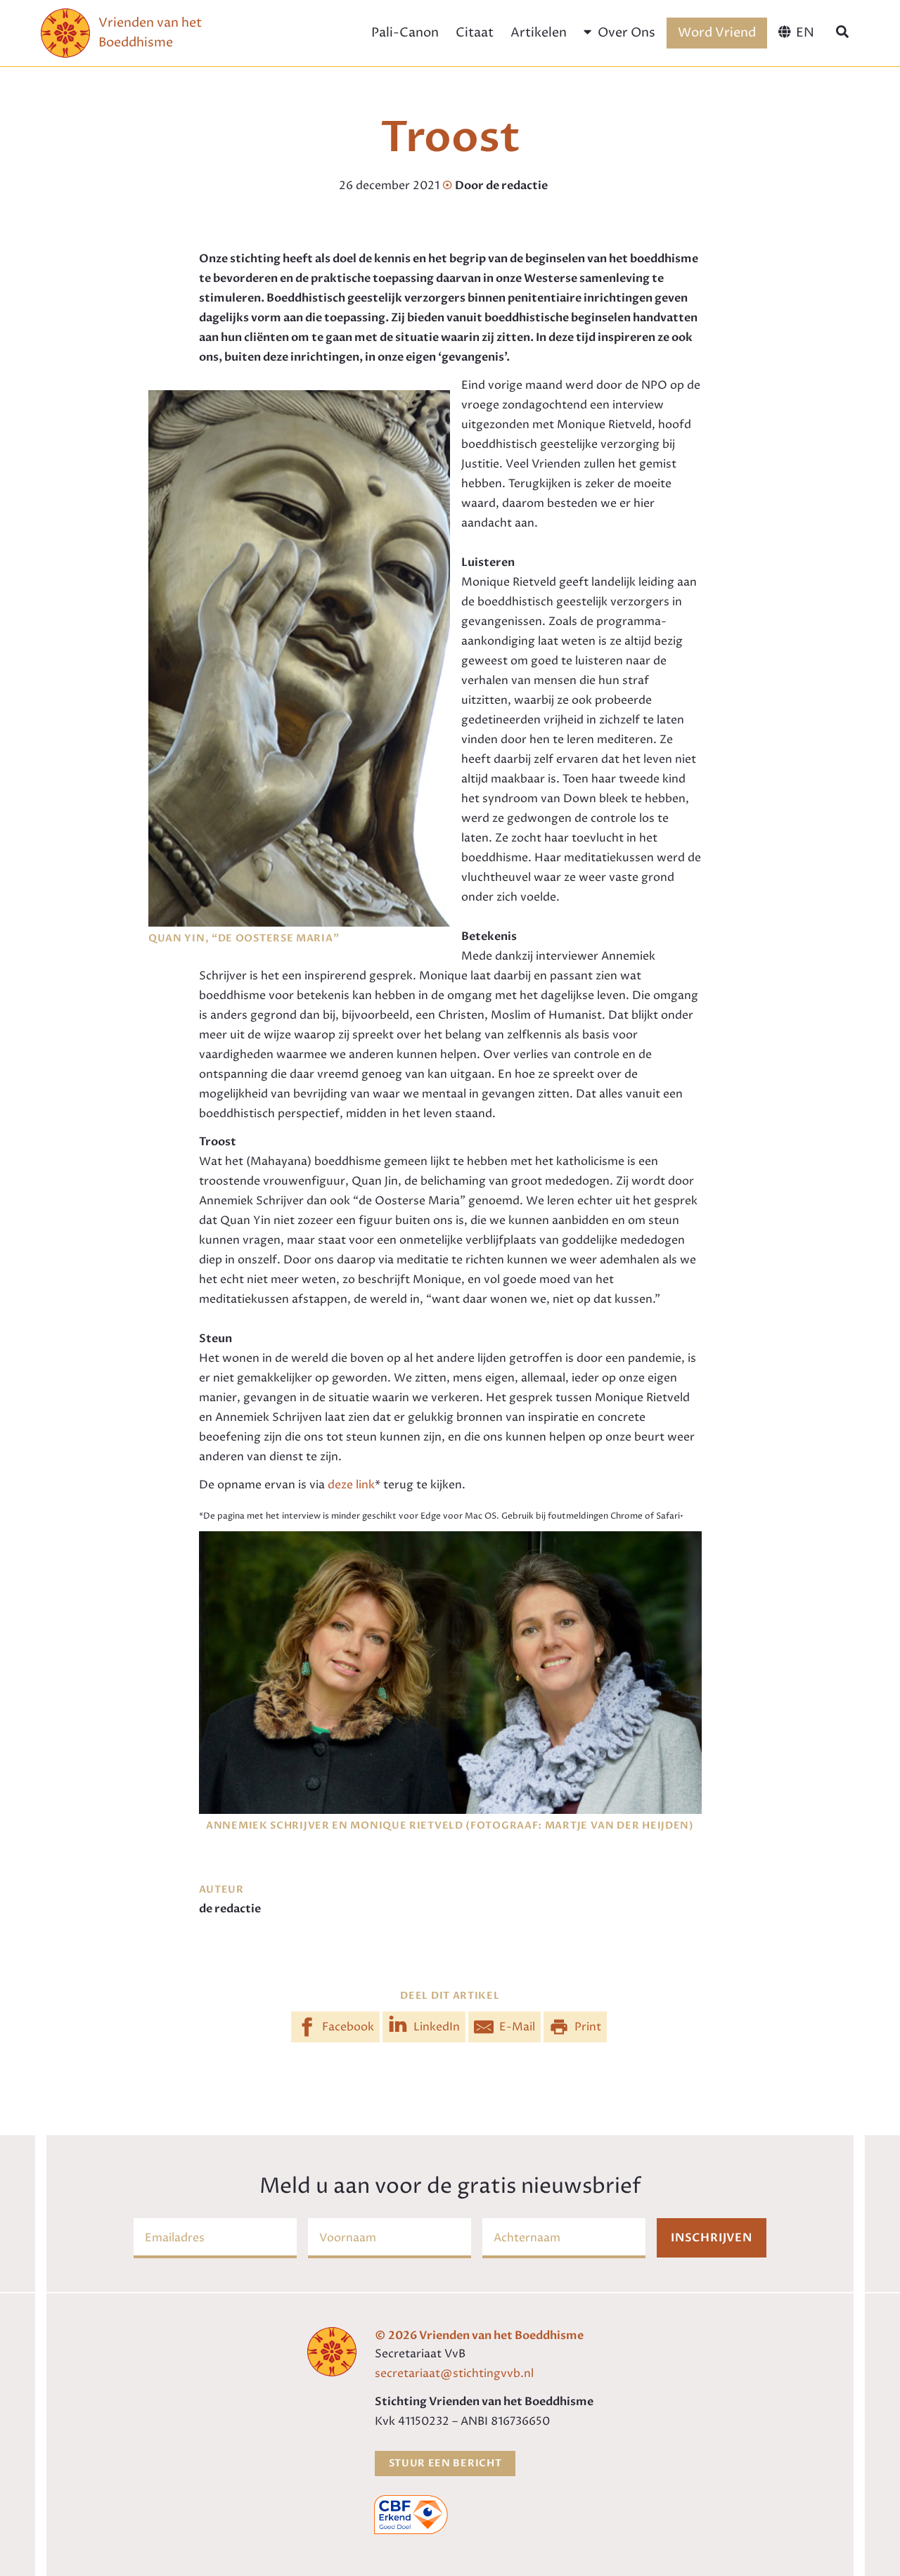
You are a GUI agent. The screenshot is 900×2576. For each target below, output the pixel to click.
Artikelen (539, 33)
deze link (351, 1485)
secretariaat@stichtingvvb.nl (454, 2374)
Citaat (475, 33)
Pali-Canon (405, 33)
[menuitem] (796, 33)
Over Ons (626, 33)
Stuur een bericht (445, 2463)
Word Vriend (717, 33)
